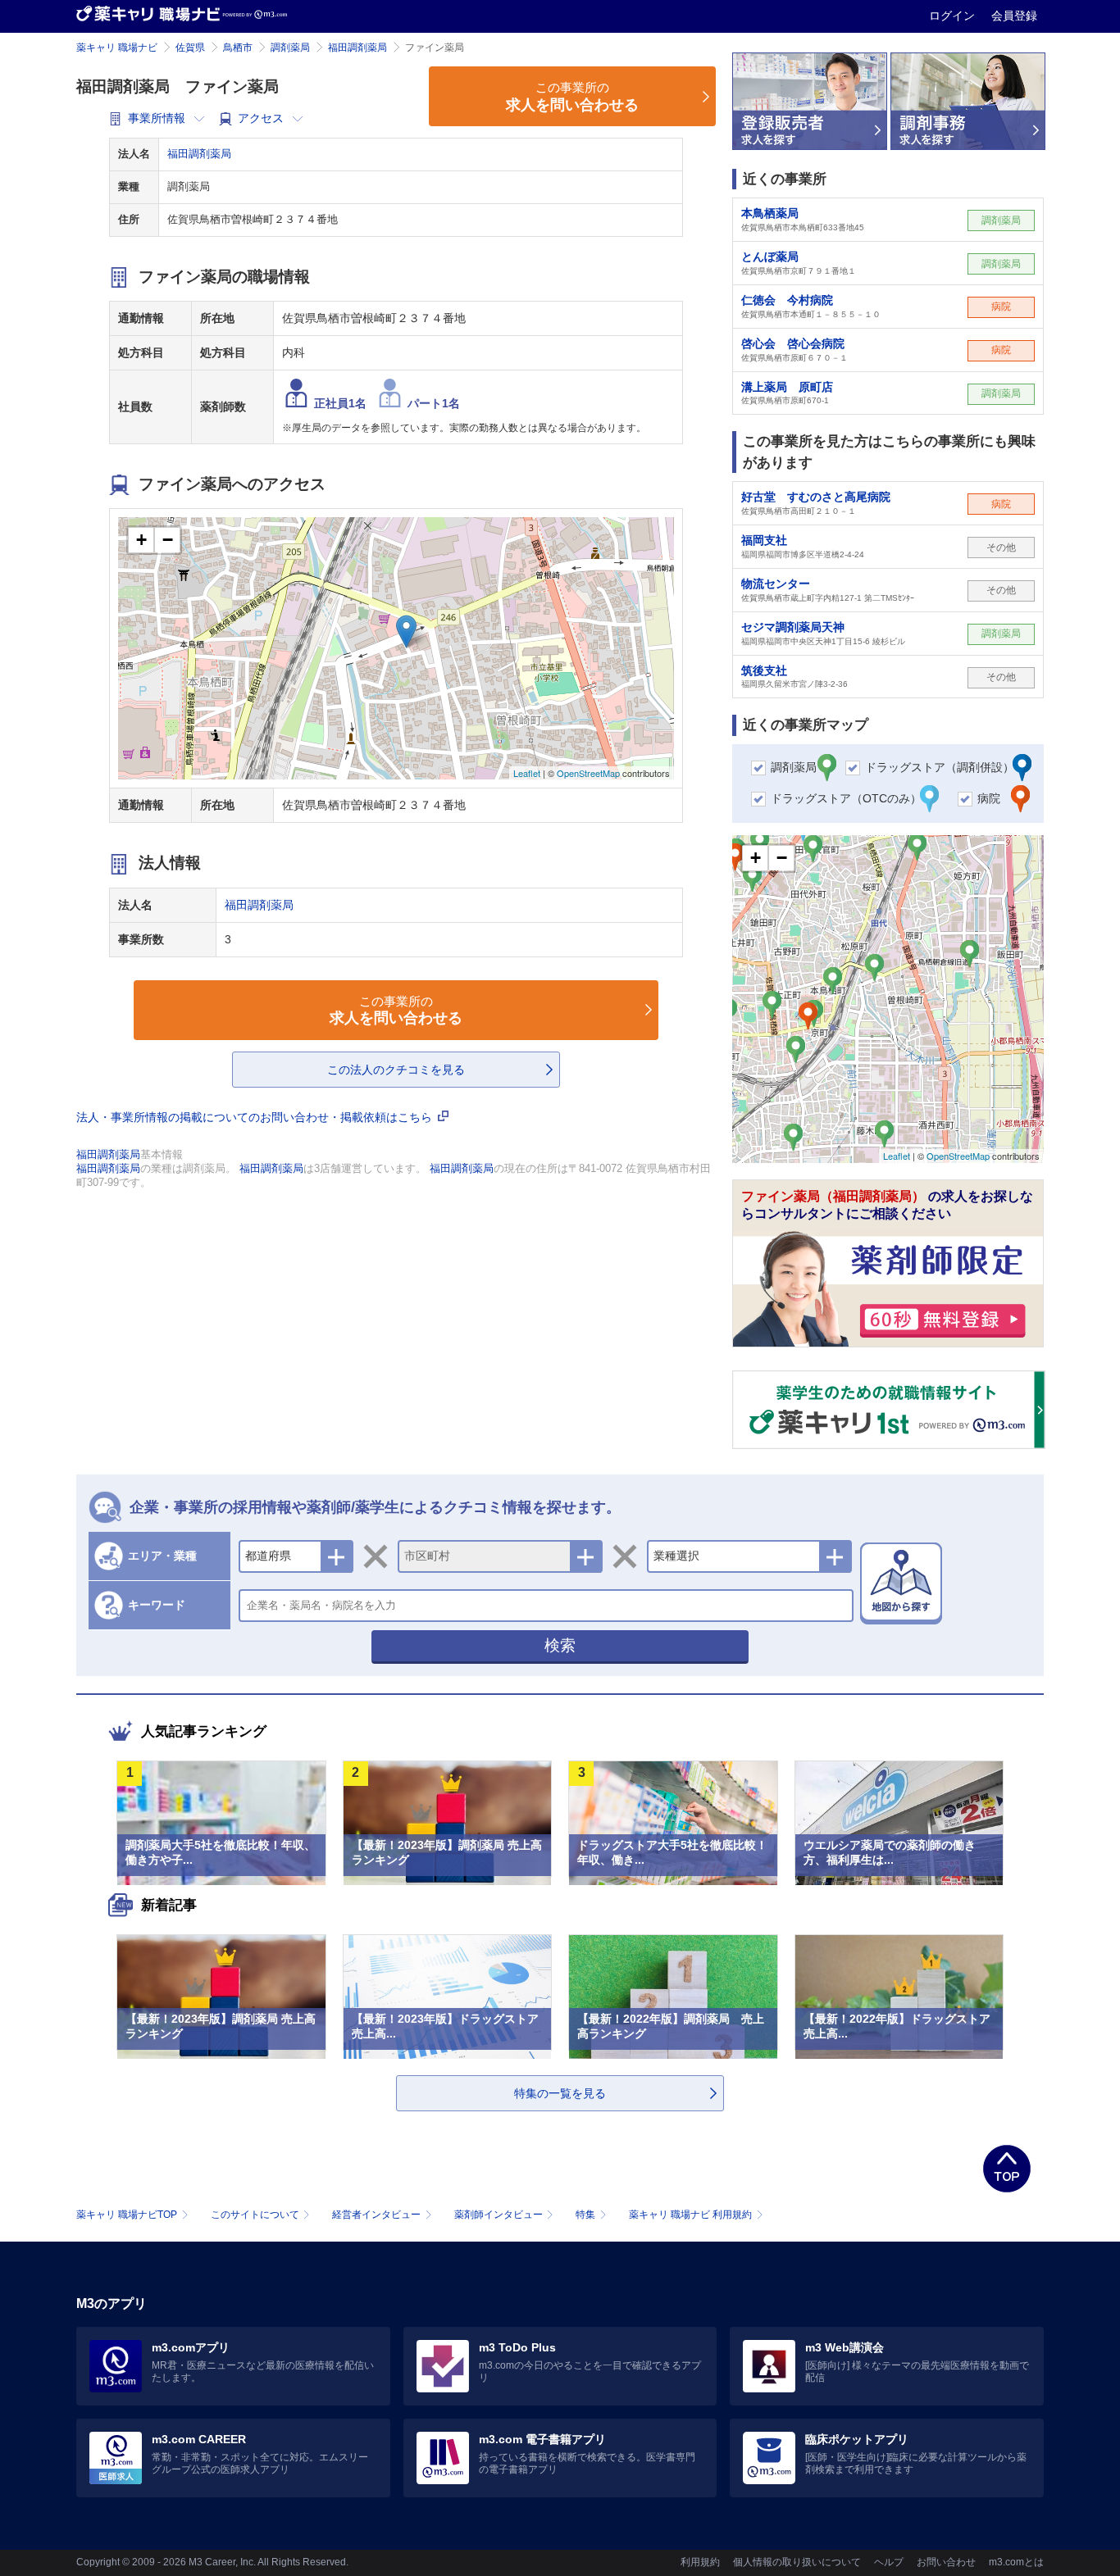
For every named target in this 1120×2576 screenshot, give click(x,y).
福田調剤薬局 (357, 48)
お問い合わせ (946, 2562)
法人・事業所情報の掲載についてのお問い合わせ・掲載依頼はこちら (256, 1117)
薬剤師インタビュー (499, 2215)
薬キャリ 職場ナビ (117, 48)
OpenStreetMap (588, 773)
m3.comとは (1016, 2562)
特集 (585, 2215)
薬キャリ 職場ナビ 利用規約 (690, 2215)
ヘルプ (889, 2562)
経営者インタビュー (376, 2215)
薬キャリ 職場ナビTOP (127, 2215)
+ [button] (141, 540)
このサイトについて (255, 2215)
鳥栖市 (238, 48)
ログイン (954, 16)
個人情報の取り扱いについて (797, 2562)
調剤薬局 (290, 48)
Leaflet (527, 773)
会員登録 (1014, 16)
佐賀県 (190, 48)
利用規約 (700, 2562)
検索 (560, 1645)
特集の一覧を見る (560, 2093)
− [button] (168, 540)
